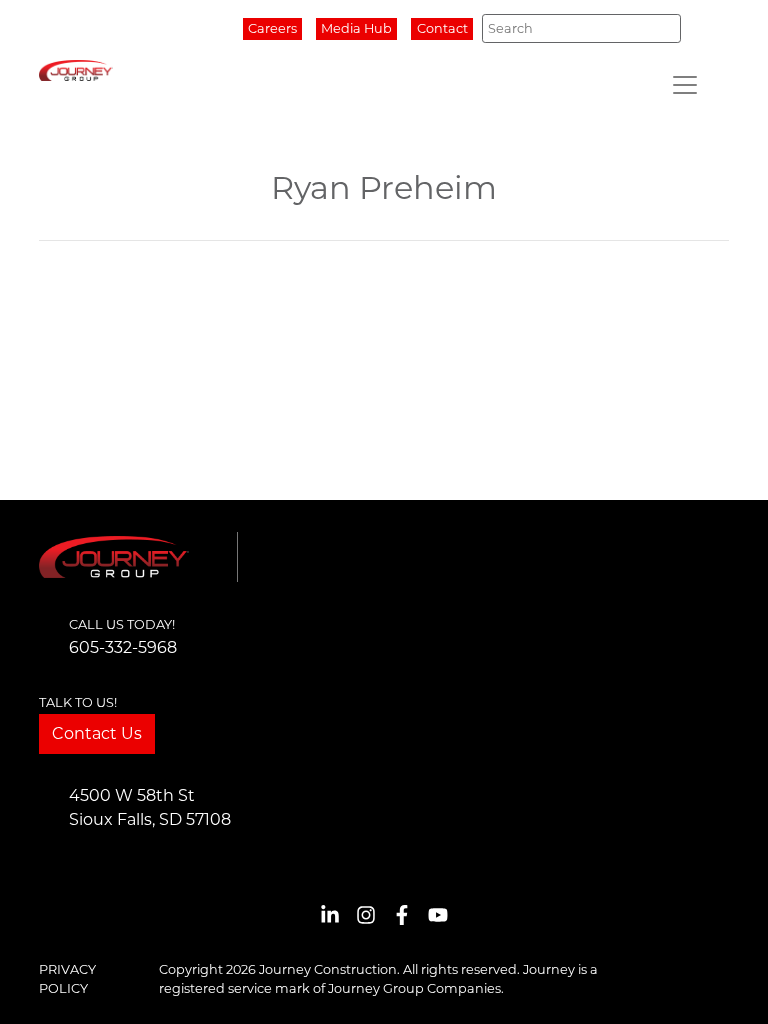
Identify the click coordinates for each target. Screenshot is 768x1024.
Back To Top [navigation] (724, 984)
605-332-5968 (123, 647)
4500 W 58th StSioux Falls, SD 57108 (150, 807)
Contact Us (97, 733)
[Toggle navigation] (685, 85)
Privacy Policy (67, 979)
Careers (272, 28)
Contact (442, 28)
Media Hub (356, 28)
